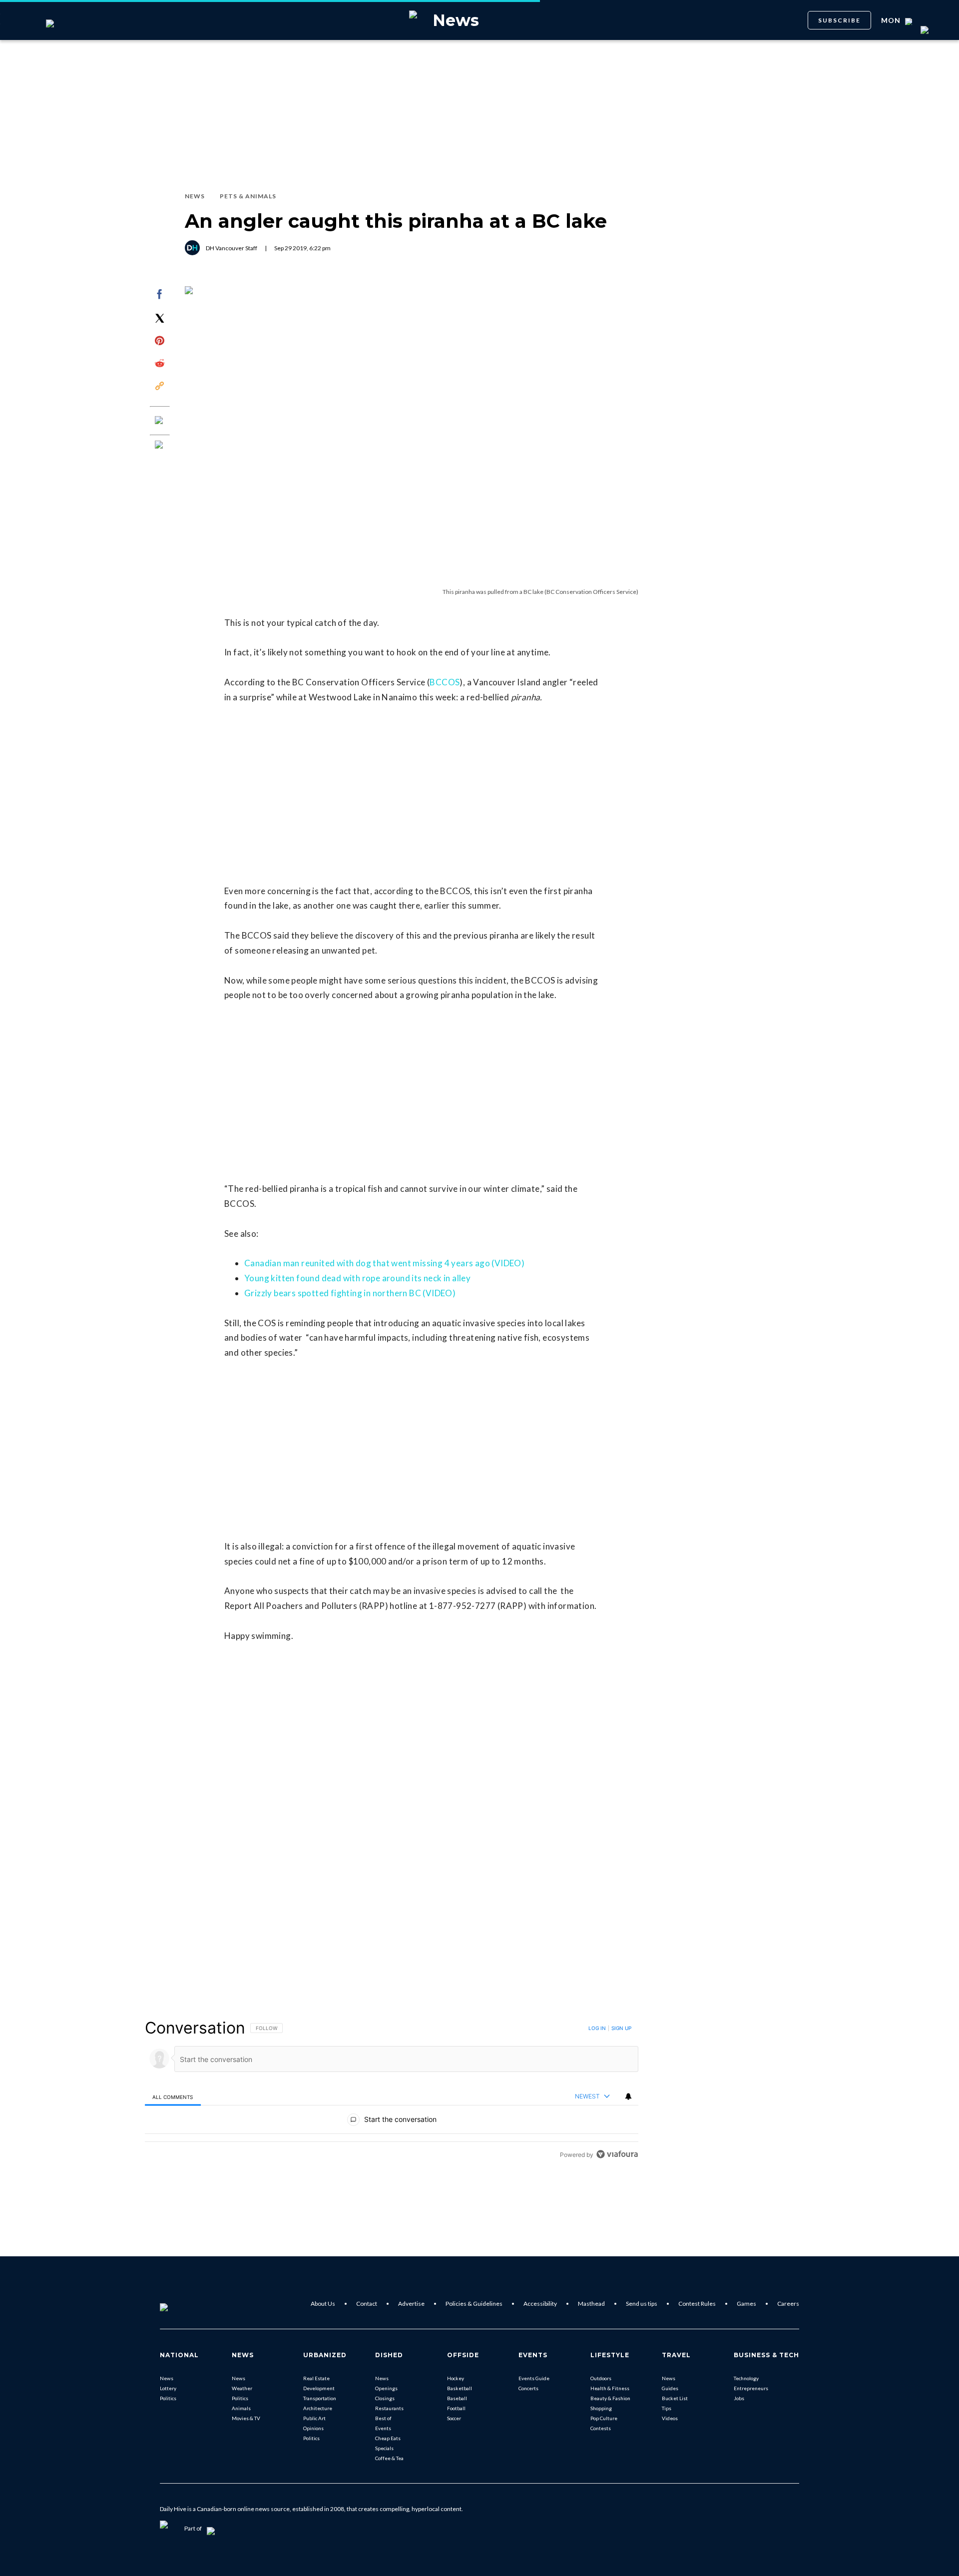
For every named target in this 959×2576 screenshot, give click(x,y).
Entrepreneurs (751, 2388)
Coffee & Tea (389, 2458)
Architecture (318, 2408)
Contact (367, 2304)
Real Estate (316, 2378)
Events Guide (534, 2378)
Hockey (456, 2378)
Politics (168, 2398)
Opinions (313, 2428)
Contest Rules (697, 2304)
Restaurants (389, 2408)
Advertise (411, 2304)
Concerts (528, 2388)
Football (456, 2408)
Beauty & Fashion (610, 2398)
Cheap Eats (388, 2438)
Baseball (457, 2398)
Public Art (314, 2418)
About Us (323, 2304)
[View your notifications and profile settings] (628, 2096)
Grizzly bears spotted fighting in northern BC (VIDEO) (350, 1293)
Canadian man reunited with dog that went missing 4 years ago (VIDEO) (384, 1263)
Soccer (454, 2418)
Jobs (739, 2398)
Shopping (601, 2408)
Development (319, 2388)
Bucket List (675, 2398)
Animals (241, 2408)
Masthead (591, 2304)
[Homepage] (180, 2304)
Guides (670, 2388)
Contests (601, 2428)
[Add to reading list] (160, 446)
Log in (597, 2028)
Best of (383, 2418)
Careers (788, 2304)
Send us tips (642, 2304)
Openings (386, 2388)
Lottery (168, 2388)
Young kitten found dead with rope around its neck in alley (357, 1278)
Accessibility (540, 2304)
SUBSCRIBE (839, 20)
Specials (384, 2448)
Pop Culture (604, 2418)
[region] (392, 2091)
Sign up (621, 2028)
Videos (670, 2418)
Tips (667, 2408)
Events (383, 2428)
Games (746, 2304)
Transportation (320, 2398)
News (167, 2378)
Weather (242, 2388)
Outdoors (601, 2378)
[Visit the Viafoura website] (617, 2154)
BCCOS (445, 682)
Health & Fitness (610, 2388)
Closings (385, 2398)
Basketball (460, 2388)
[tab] (173, 2097)
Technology (746, 2378)
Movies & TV (246, 2418)
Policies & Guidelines (474, 2304)
